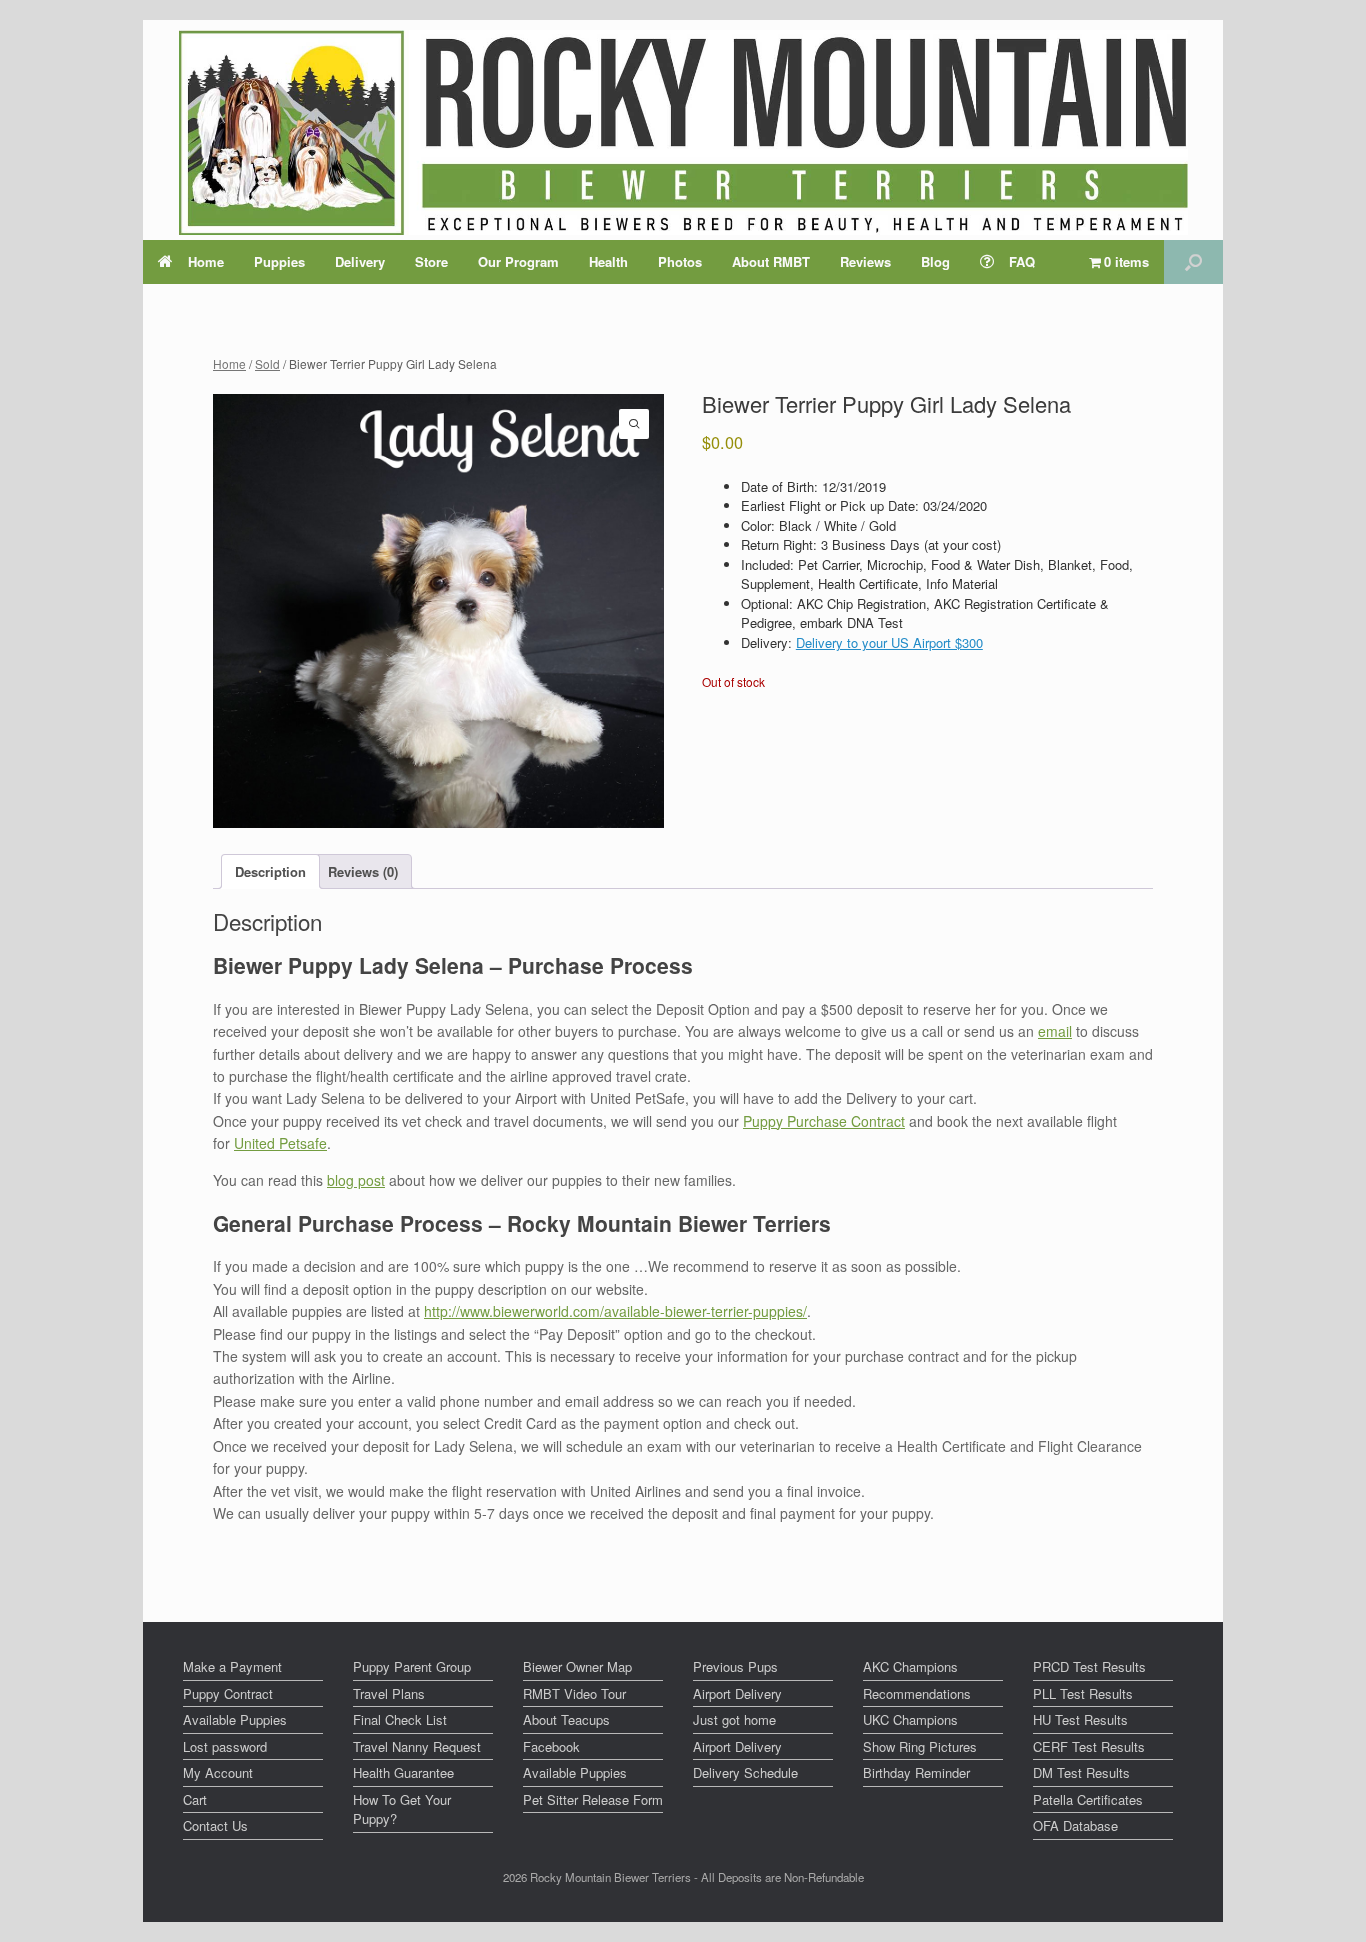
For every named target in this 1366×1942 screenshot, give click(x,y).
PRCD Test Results (1089, 1666)
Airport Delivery (737, 1693)
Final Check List (400, 1719)
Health (608, 261)
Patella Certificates (1088, 1799)
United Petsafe (280, 1143)
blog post (356, 1180)
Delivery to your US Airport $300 (889, 642)
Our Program (518, 261)
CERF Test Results (1089, 1746)
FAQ (1022, 261)
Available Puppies (235, 1719)
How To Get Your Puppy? (402, 1809)
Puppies (279, 261)
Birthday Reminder (916, 1772)
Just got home (734, 1719)
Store (431, 261)
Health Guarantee (403, 1772)
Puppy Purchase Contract (824, 1121)
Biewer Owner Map (577, 1666)
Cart (195, 1799)
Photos (680, 261)
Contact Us (215, 1825)
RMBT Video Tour (574, 1693)
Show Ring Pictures (920, 1746)
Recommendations (917, 1693)
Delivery (360, 261)
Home (206, 261)
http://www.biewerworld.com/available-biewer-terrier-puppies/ (615, 1311)
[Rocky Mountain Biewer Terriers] (683, 132)
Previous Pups (735, 1666)
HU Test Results (1080, 1719)
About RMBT (771, 261)
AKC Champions (910, 1666)
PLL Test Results (1083, 1693)
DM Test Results (1081, 1772)
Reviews (865, 261)
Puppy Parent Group (412, 1666)
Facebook (551, 1746)
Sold (267, 363)
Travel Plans (389, 1693)
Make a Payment (232, 1666)
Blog (935, 261)
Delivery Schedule (745, 1772)
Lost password (225, 1746)
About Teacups (566, 1719)
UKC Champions (910, 1719)
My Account (218, 1772)
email (1055, 1031)
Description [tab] (270, 871)
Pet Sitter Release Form (593, 1799)
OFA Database (1075, 1825)
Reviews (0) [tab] (363, 871)
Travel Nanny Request (417, 1746)
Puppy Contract (228, 1693)
